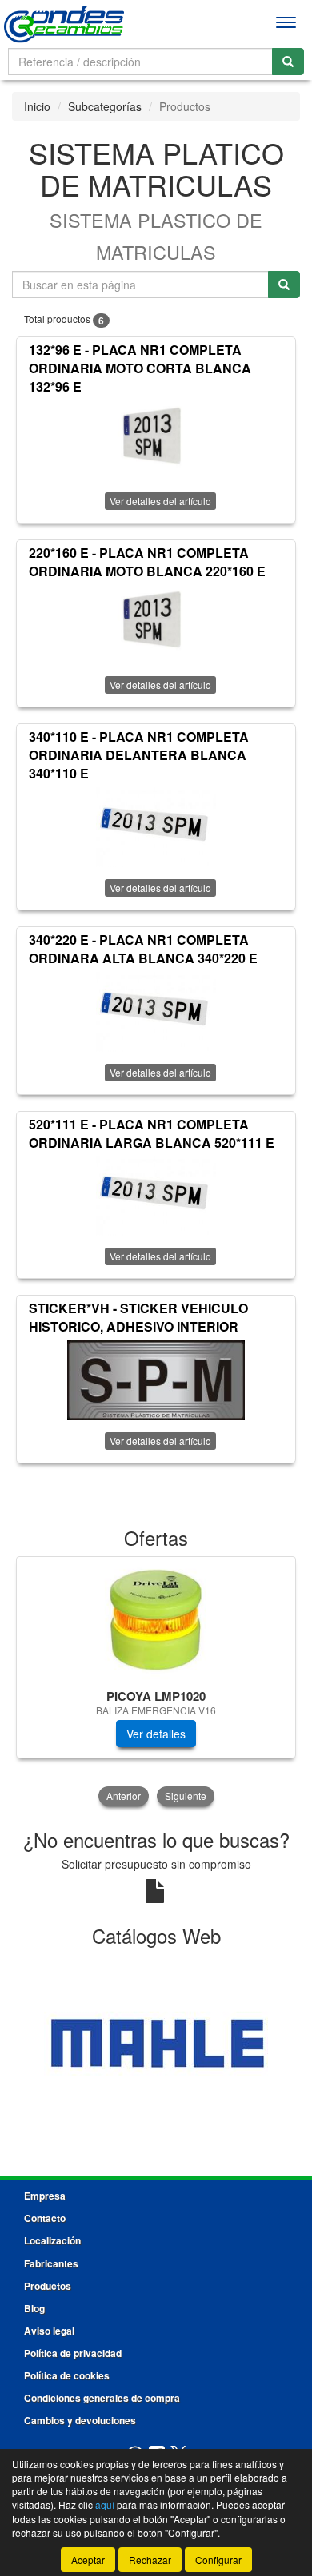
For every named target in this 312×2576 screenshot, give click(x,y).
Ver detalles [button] (156, 1734)
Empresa (45, 2196)
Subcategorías (105, 106)
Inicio (37, 106)
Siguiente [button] (186, 1796)
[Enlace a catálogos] (156, 2044)
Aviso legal (49, 2331)
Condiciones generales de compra (102, 2398)
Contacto (45, 2218)
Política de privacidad (73, 2353)
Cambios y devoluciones (80, 2420)
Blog (34, 2308)
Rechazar (150, 2560)
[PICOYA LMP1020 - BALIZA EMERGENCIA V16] (156, 1620)
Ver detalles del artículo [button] (160, 501)
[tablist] (156, 1682)
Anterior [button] (124, 1796)
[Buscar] (288, 62)
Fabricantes (51, 2263)
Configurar (218, 2560)
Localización (52, 2240)
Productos (48, 2286)
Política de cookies (67, 2375)
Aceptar (88, 2560)
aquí (105, 2504)
